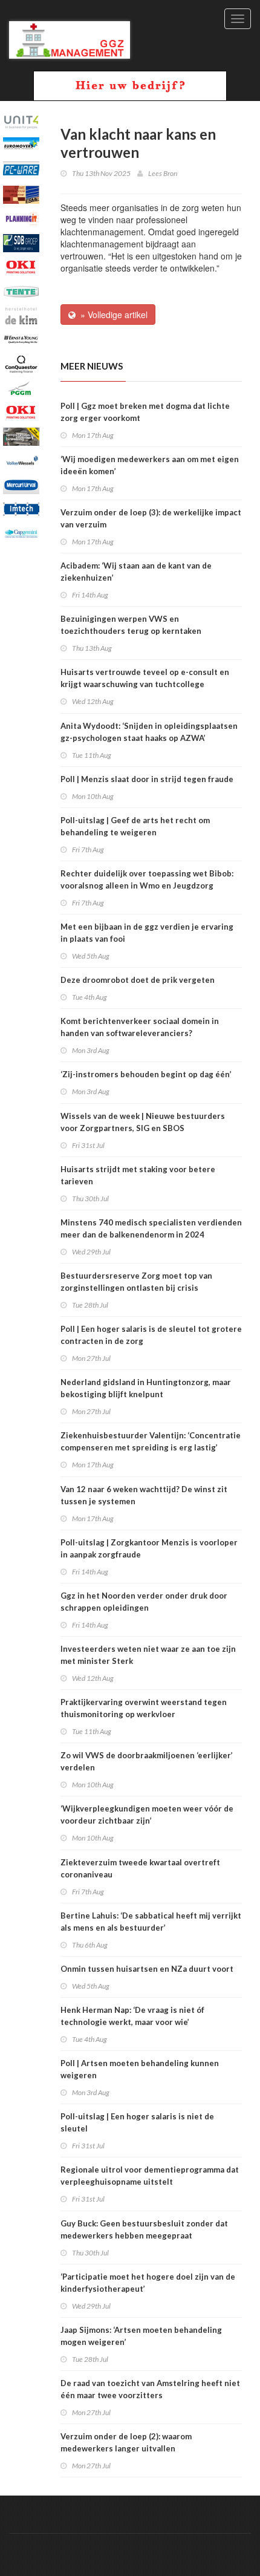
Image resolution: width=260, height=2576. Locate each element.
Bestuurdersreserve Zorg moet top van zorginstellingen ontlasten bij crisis (136, 1282)
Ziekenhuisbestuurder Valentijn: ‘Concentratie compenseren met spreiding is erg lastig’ (151, 1441)
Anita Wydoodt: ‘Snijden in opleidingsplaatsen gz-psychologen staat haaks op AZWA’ (149, 732)
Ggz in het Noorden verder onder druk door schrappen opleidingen (144, 1602)
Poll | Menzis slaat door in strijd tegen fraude (147, 779)
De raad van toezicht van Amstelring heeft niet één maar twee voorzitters (150, 2389)
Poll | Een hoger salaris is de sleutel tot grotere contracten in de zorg (151, 1335)
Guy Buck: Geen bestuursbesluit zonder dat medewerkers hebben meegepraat (144, 2229)
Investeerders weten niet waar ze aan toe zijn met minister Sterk (148, 1655)
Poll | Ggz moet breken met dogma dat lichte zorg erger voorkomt (145, 412)
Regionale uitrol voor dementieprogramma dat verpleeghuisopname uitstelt (150, 2176)
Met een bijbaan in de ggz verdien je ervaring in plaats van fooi (147, 933)
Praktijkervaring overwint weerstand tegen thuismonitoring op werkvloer (144, 1708)
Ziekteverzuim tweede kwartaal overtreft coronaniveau (140, 1868)
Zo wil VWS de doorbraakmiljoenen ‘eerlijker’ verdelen (147, 1761)
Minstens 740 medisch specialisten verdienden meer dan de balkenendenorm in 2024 (151, 1228)
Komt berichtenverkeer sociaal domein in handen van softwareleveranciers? (140, 1027)
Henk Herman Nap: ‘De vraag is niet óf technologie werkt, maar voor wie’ (132, 2016)
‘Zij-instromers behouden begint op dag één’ (146, 1074)
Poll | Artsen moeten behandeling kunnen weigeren (140, 2069)
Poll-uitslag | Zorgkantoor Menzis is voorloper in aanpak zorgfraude (149, 1548)
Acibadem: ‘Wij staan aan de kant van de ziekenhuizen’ (136, 572)
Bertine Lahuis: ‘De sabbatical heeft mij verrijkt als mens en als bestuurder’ (151, 1922)
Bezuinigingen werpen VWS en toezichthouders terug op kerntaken (131, 625)
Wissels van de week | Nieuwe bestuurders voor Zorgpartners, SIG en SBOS (143, 1122)
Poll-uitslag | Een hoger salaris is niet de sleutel (137, 2122)
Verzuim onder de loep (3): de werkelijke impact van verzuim (151, 518)
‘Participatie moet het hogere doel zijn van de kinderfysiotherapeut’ (148, 2283)
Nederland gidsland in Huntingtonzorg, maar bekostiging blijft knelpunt (146, 1388)
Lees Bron (163, 173)
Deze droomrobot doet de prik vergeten (138, 980)
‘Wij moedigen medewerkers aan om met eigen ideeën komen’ (150, 465)
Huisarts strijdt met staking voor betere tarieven (138, 1175)
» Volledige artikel (112, 315)
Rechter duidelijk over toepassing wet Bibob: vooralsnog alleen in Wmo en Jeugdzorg (147, 879)
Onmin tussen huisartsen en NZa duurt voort (147, 1969)
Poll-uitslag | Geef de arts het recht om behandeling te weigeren (135, 826)
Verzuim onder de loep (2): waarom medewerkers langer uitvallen (126, 2442)
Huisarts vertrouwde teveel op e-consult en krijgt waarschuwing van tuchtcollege (145, 678)
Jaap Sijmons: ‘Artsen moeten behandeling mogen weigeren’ (141, 2336)
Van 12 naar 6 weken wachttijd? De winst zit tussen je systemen (144, 1495)
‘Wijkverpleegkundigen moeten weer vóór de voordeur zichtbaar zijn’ (147, 1815)
